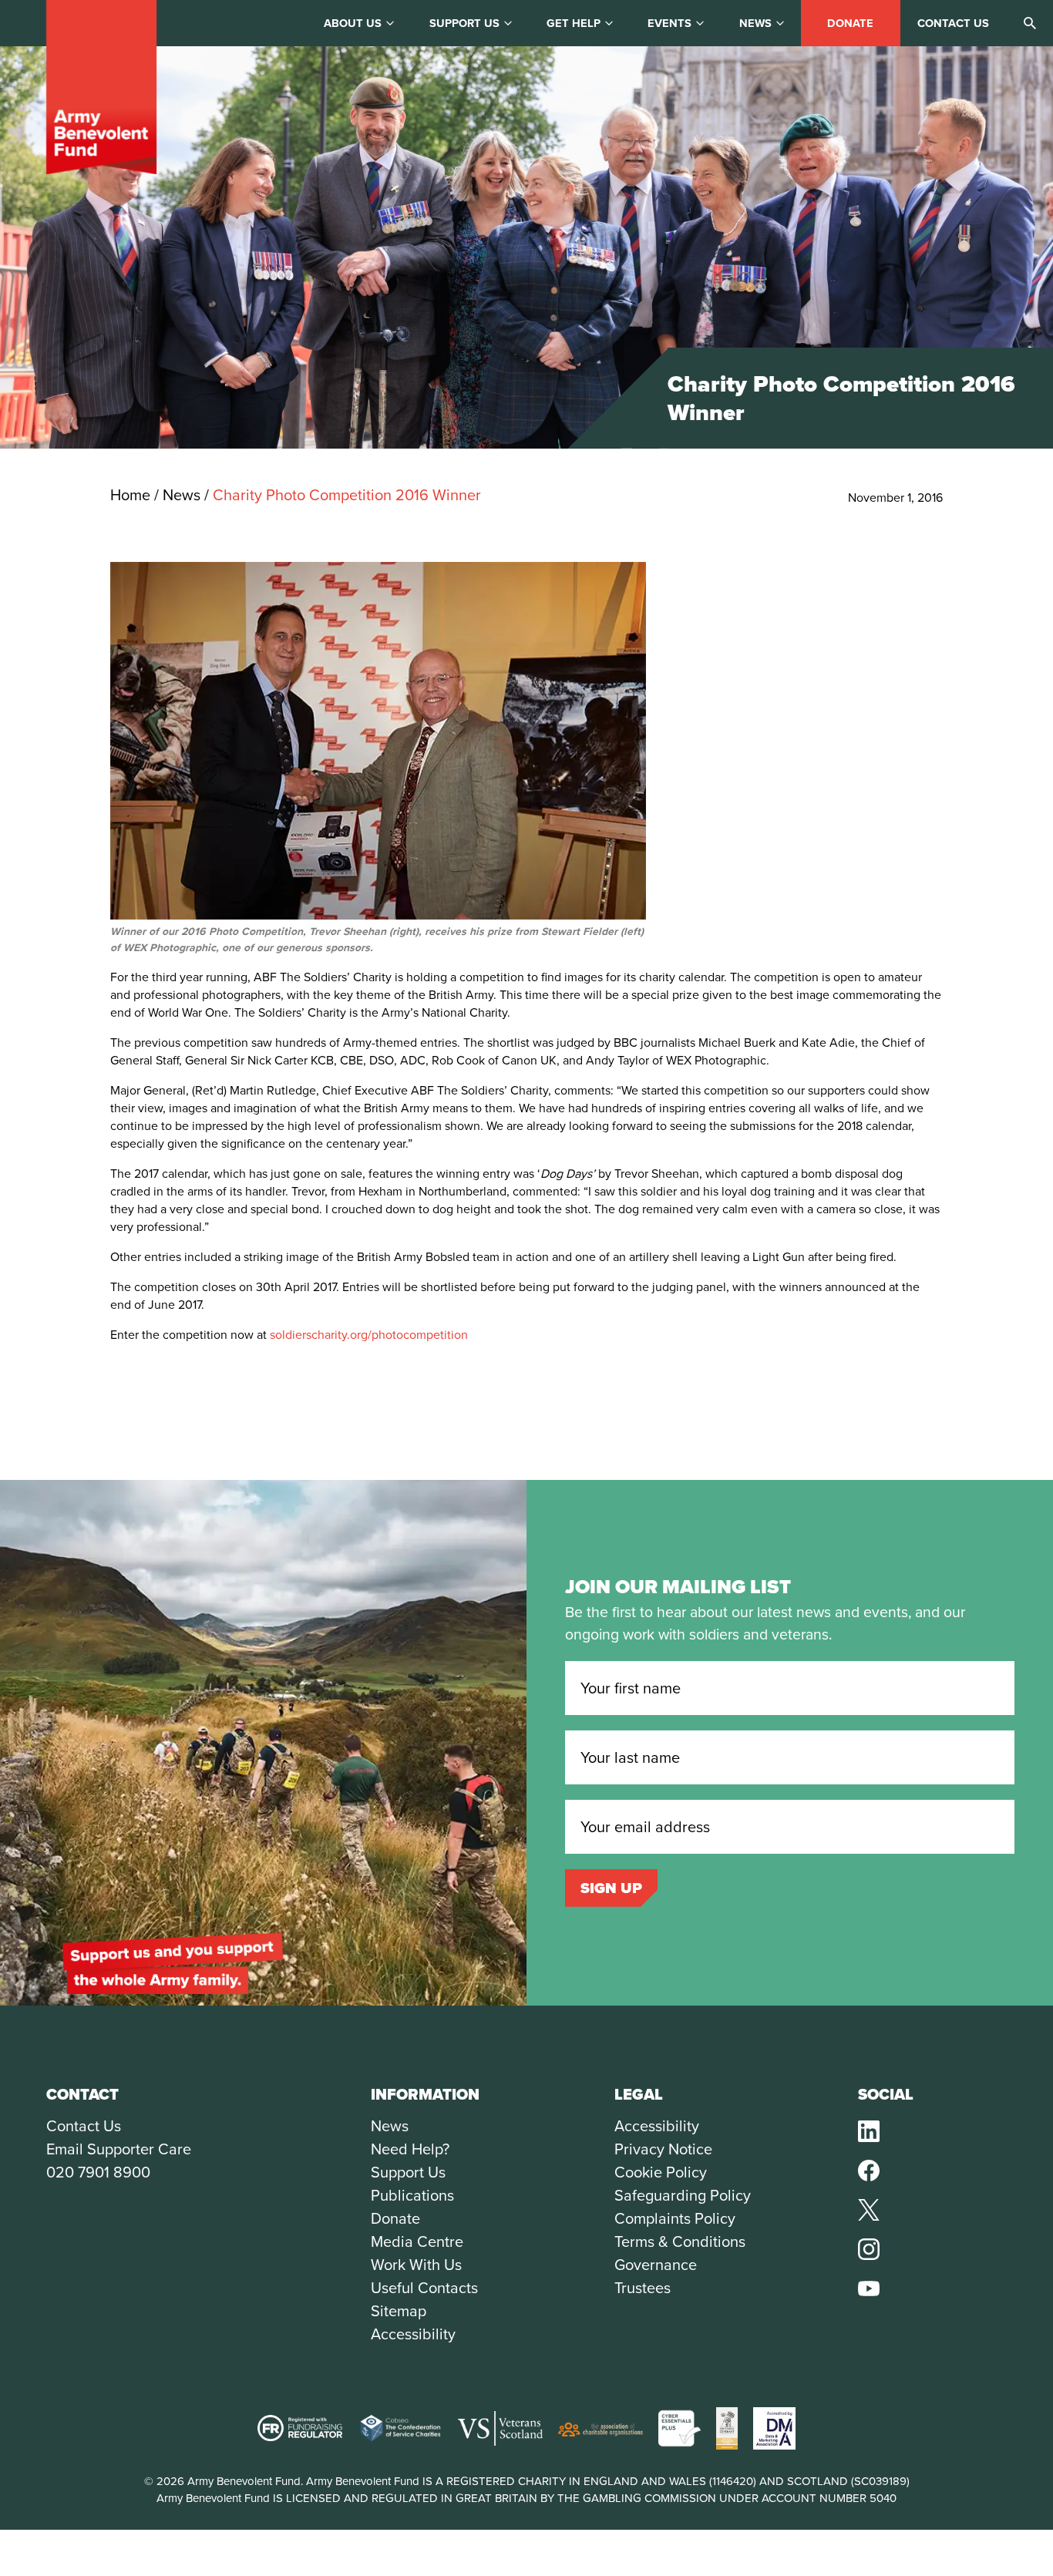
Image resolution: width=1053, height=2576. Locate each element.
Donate (850, 23)
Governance (656, 2265)
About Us (353, 23)
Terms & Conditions (680, 2241)
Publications (412, 2195)
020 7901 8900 (98, 2172)
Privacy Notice (663, 2149)
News (755, 23)
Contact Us (84, 2126)
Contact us (953, 23)
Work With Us (416, 2265)
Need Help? (410, 2149)
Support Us (408, 2172)
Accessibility (413, 2334)
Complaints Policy (675, 2218)
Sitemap (399, 2311)
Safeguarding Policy (683, 2195)
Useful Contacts (424, 2288)
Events (669, 23)
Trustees (643, 2288)
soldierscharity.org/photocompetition (369, 1335)
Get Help (574, 23)
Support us (464, 23)
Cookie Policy (661, 2172)
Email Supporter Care (119, 2149)
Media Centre (417, 2241)
